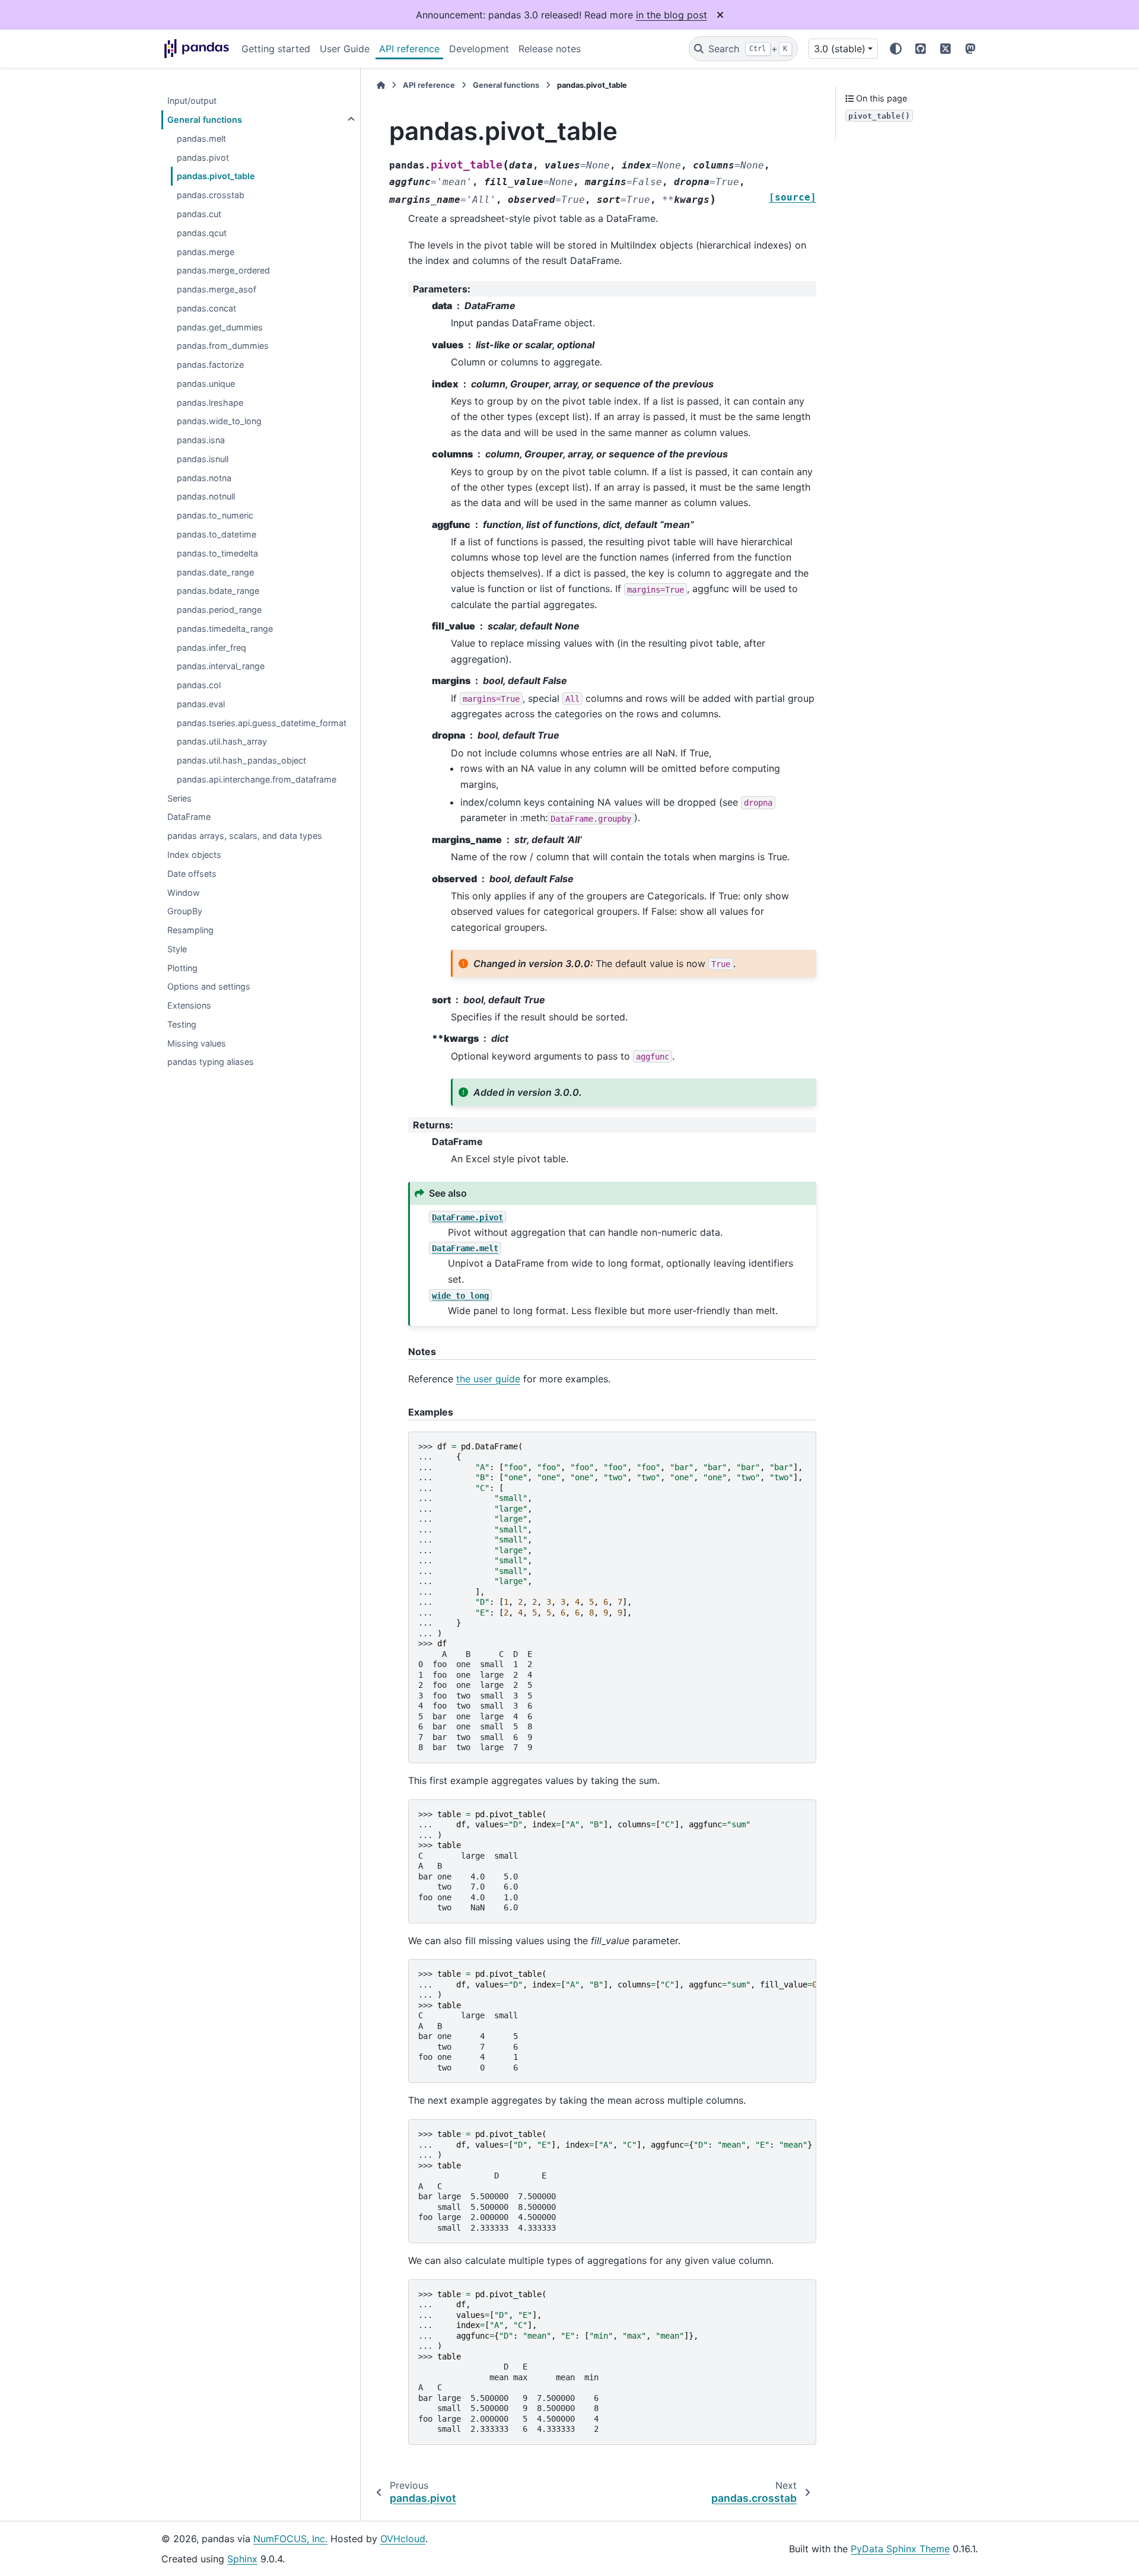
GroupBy (185, 911)
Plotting (182, 968)
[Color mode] (896, 49)
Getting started (276, 49)
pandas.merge (206, 252)
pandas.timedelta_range (225, 629)
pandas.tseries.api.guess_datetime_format (262, 723)
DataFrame (189, 817)
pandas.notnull (206, 496)
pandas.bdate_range (218, 591)
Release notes (550, 49)
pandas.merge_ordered (223, 270)
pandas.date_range (215, 572)
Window (184, 893)
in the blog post (672, 15)
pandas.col (199, 685)
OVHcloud (403, 2539)
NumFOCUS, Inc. (290, 2539)
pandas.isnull (203, 459)
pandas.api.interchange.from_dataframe (257, 779)
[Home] (381, 85)
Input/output (192, 101)
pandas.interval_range (221, 666)
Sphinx (242, 2559)
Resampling (190, 930)
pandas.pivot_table (216, 176)
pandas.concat (206, 308)
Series (179, 798)
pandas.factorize (210, 365)
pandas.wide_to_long (219, 421)
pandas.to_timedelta (217, 553)
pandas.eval (201, 704)
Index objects (194, 855)
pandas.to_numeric (215, 515)
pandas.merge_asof (217, 289)
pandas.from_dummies (223, 346)
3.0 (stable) (840, 49)
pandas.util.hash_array (222, 741)
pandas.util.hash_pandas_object (241, 760)
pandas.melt (201, 139)
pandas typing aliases (211, 1062)
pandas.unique (206, 384)
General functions (205, 120)
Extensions (189, 1005)
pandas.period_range (219, 610)
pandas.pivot (203, 158)
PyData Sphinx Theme (900, 2549)
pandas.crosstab (211, 195)
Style (177, 949)
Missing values (197, 1043)
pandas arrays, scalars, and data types (245, 836)
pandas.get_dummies (220, 327)
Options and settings (209, 986)
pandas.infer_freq (211, 648)
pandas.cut (199, 214)
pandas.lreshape (210, 403)
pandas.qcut (202, 233)
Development (479, 49)
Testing (182, 1024)
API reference (409, 49)
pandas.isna (201, 440)
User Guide (345, 49)
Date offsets (192, 874)
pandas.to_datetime (217, 534)
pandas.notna (204, 478)
